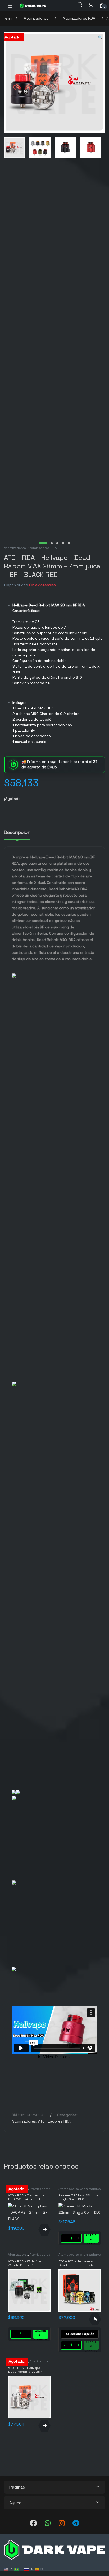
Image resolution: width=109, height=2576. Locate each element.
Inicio (8, 18)
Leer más (44, 2230)
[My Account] (91, 5)
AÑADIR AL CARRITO (91, 2238)
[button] (100, 38)
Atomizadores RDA (79, 18)
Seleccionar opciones (95, 2319)
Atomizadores (36, 18)
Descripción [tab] (17, 833)
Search (80, 5)
